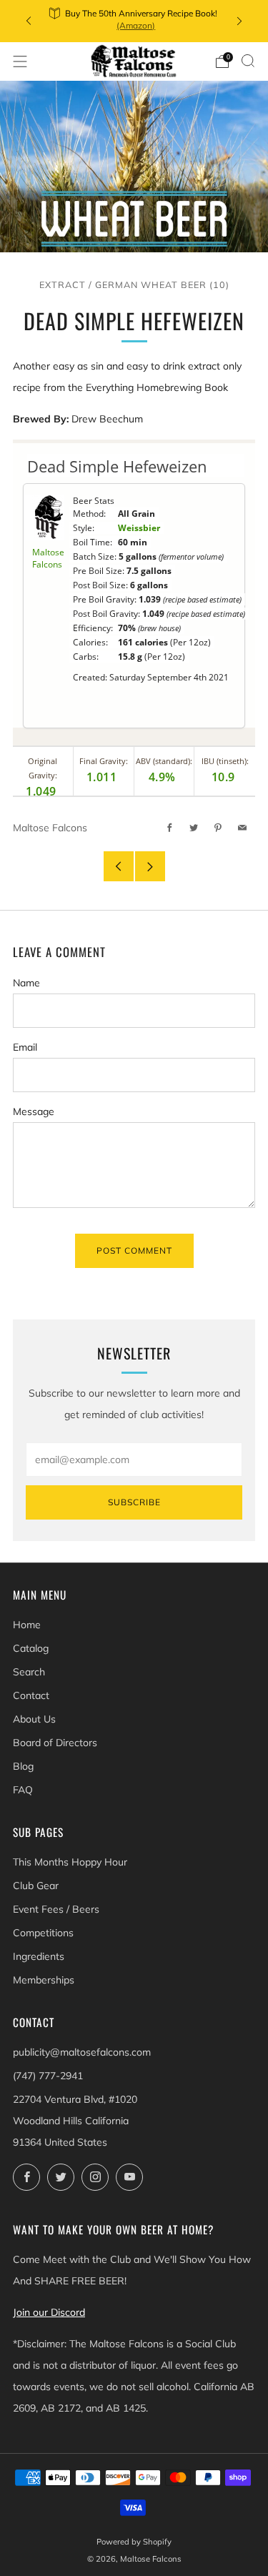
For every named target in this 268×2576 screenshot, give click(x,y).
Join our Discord (49, 2312)
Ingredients (39, 1956)
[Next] (239, 21)
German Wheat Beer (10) (162, 284)
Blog (23, 1766)
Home (27, 1625)
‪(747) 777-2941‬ (48, 2076)
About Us (34, 1719)
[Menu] (20, 61)
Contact (31, 1695)
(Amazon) (136, 25)
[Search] (248, 61)
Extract (63, 284)
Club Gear (36, 1886)
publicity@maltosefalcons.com (82, 2052)
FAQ (23, 1790)
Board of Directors (55, 1743)
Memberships (44, 1980)
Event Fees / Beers (56, 1909)
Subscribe (134, 1502)
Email (25, 1047)
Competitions (43, 1933)
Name (26, 983)
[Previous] (29, 21)
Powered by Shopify (134, 2542)
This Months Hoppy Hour (70, 1862)
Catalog (31, 1648)
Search (29, 1672)
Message (34, 1111)
